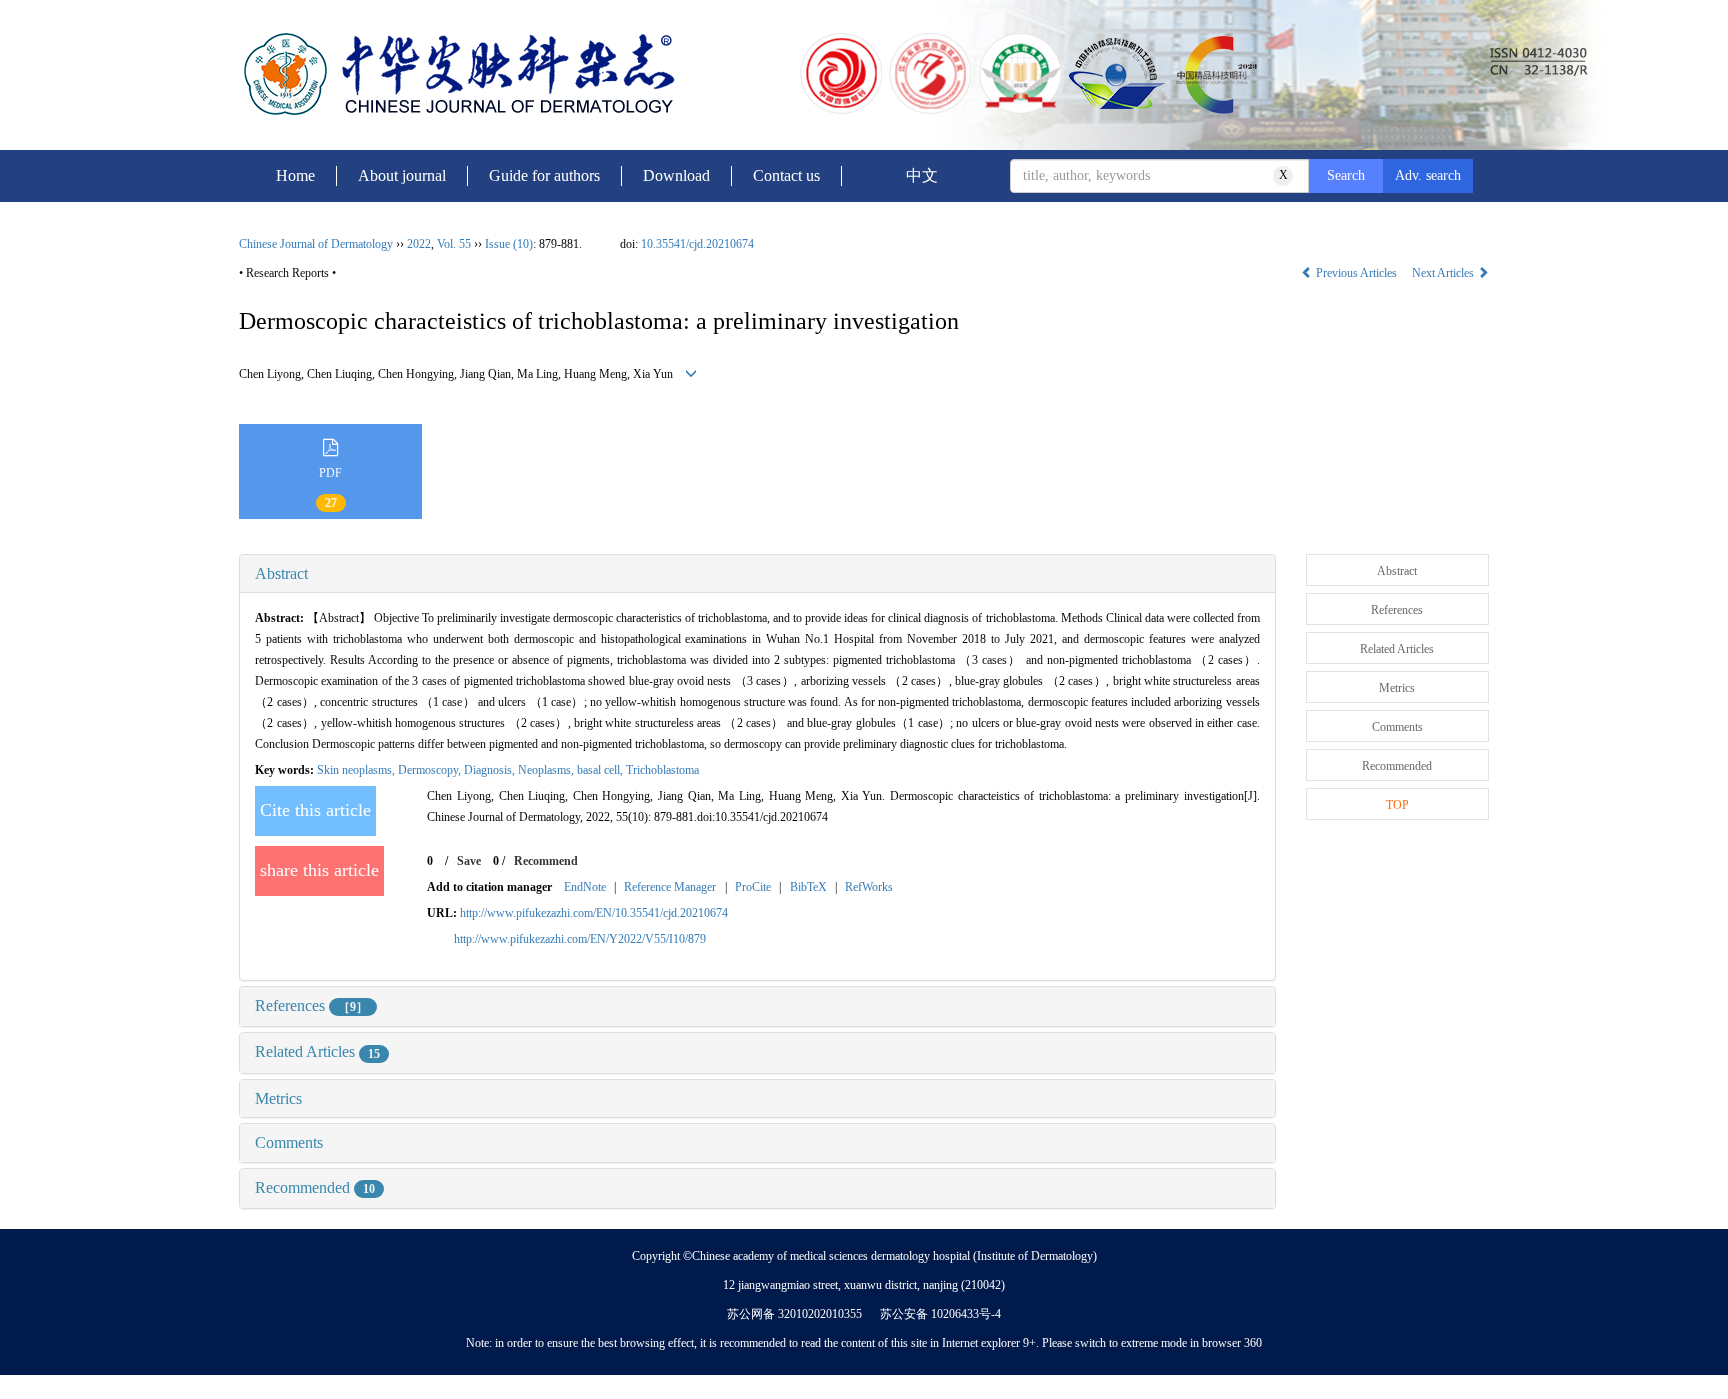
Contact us (786, 175)
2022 (419, 244)
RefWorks (869, 887)
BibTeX (808, 887)
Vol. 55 (454, 244)
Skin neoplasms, (357, 770)
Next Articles (1444, 273)
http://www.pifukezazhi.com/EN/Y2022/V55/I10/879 (580, 939)
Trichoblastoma (662, 770)
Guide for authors (544, 175)
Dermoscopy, (431, 770)
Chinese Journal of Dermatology (316, 244)
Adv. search (1428, 175)
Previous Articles (1356, 273)
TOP (1397, 805)
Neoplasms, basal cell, (572, 770)
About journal (402, 175)
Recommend (546, 861)
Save (469, 861)
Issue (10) (509, 244)
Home (295, 175)
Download (676, 175)
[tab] (757, 574)
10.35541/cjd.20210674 (697, 244)
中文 (922, 175)
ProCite (753, 887)
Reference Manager (670, 887)
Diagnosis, (491, 770)
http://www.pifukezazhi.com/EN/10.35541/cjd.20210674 (594, 913)
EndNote (585, 887)
